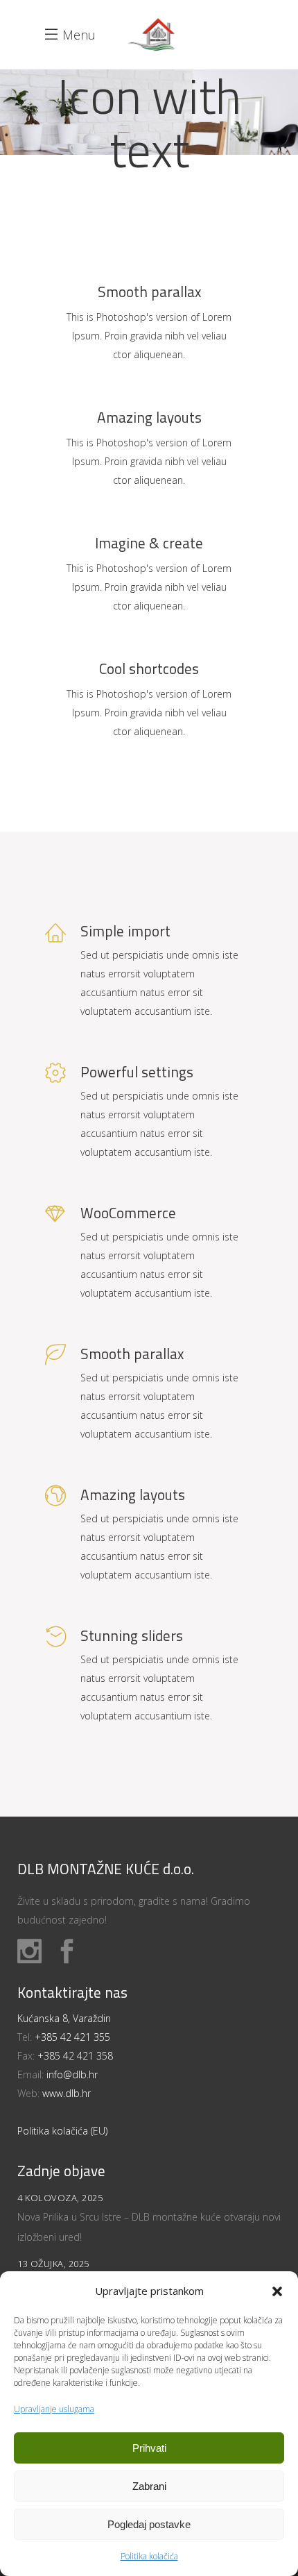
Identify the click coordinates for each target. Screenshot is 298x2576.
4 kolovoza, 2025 (60, 2198)
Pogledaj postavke (149, 2524)
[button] (277, 2291)
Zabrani (149, 2486)
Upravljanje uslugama (54, 2409)
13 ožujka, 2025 (53, 2264)
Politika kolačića (149, 2556)
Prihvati (149, 2448)
